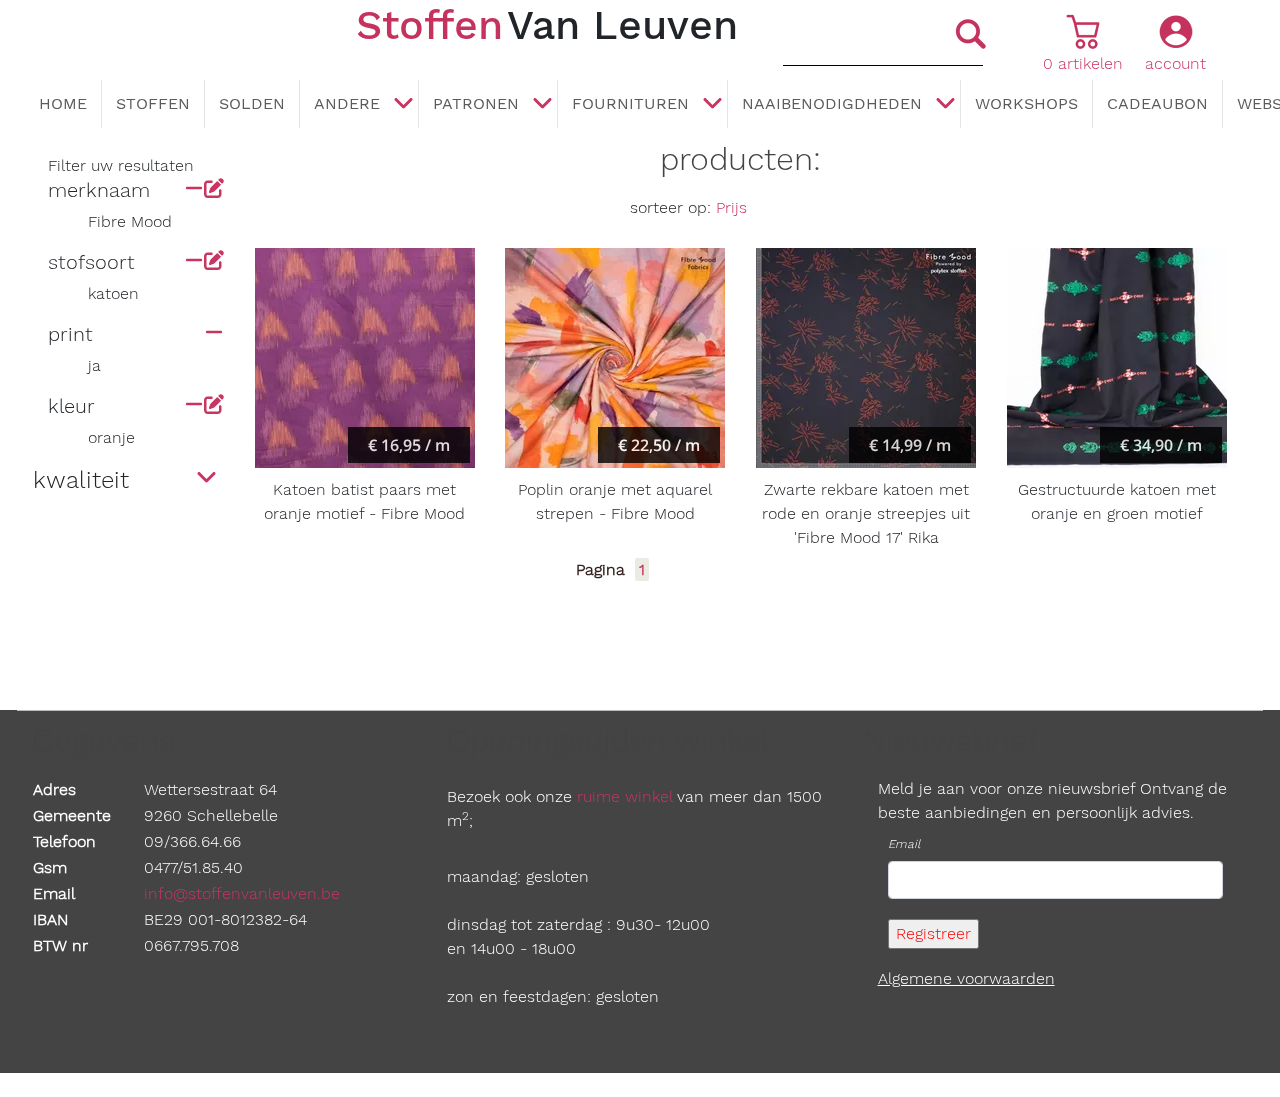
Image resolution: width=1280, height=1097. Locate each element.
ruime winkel (624, 796)
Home (63, 103)
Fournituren (630, 103)
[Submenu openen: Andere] (403, 105)
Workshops (1026, 103)
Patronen (476, 103)
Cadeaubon (1157, 103)
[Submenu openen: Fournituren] (712, 105)
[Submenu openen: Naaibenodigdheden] (945, 105)
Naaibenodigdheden (832, 103)
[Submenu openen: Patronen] (542, 105)
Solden (252, 103)
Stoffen (153, 103)
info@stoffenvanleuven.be (242, 893)
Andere (347, 103)
